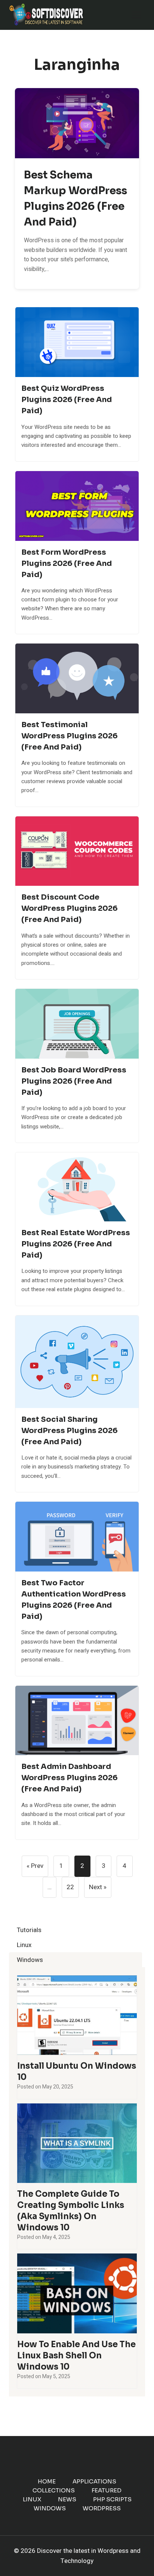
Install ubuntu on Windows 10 (77, 2072)
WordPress (102, 2508)
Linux (32, 2499)
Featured (107, 2490)
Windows (50, 2508)
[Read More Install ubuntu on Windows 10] (77, 2015)
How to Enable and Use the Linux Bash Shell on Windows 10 (76, 2356)
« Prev (35, 1866)
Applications (94, 2481)
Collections (54, 2490)
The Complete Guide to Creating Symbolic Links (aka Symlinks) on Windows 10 (71, 2211)
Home (47, 2481)
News (67, 2499)
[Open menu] (136, 15)
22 (70, 1887)
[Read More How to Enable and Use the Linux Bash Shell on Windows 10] (77, 2293)
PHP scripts (112, 2499)
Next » (98, 1887)
